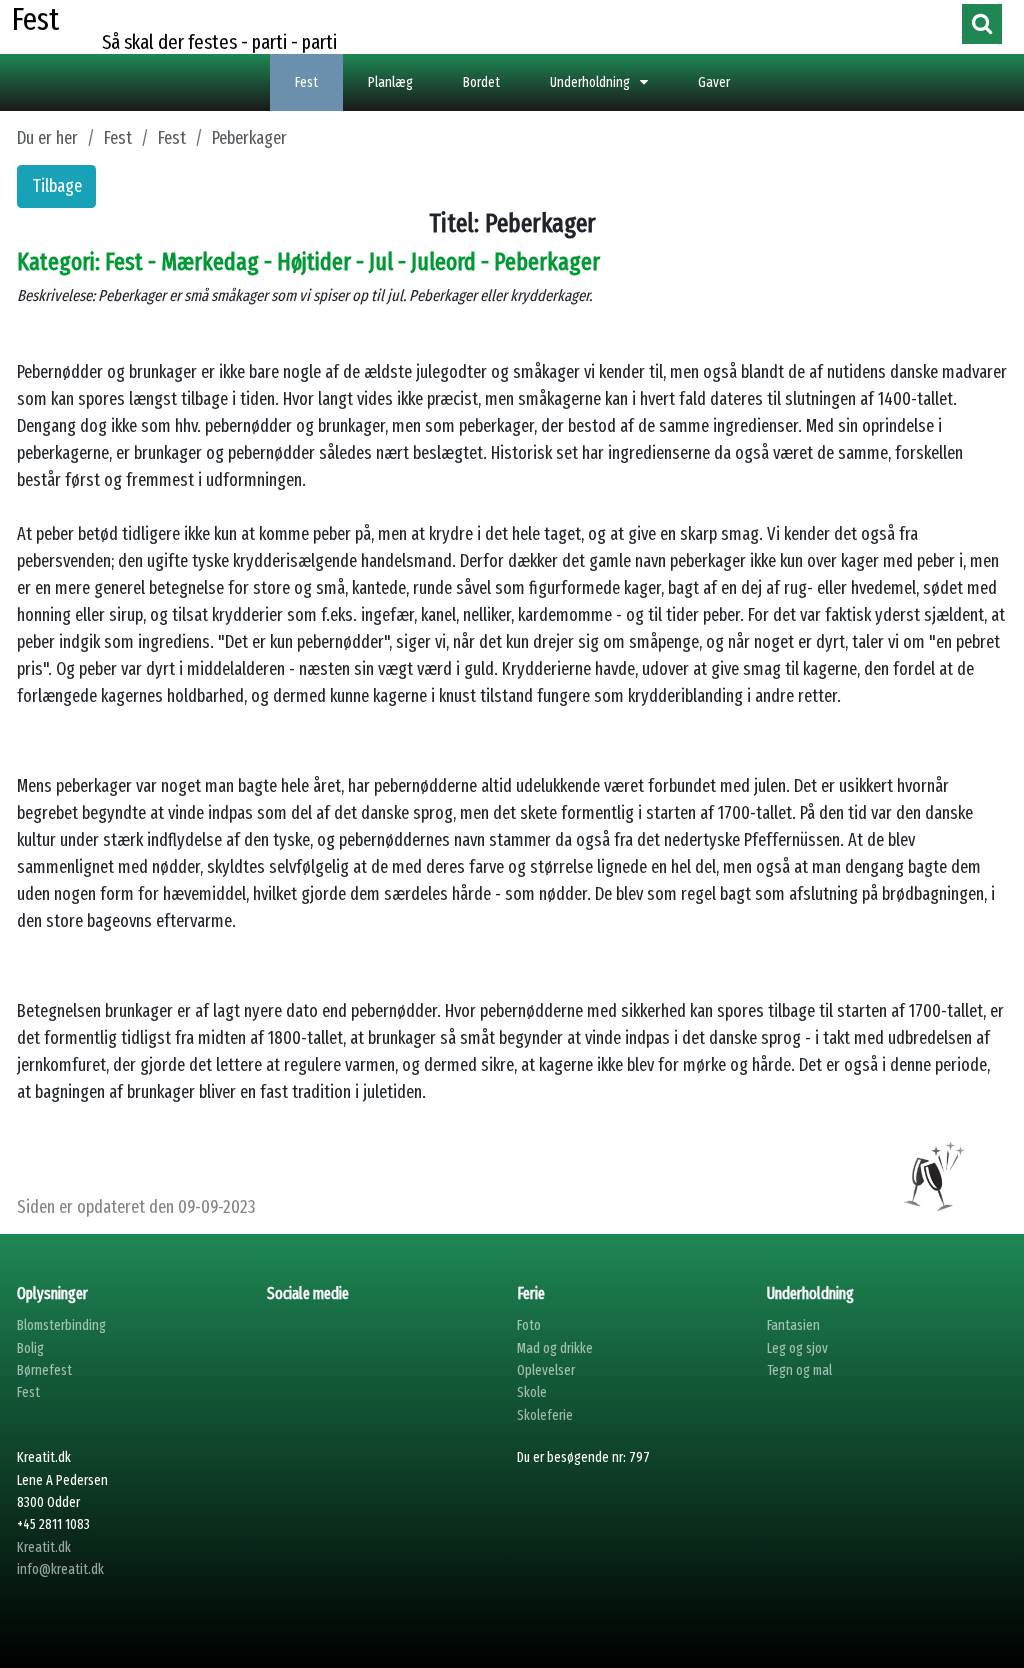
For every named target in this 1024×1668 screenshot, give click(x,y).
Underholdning (590, 82)
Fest (306, 82)
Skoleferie (545, 1415)
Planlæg (390, 82)
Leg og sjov (797, 1348)
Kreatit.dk (44, 1547)
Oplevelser (546, 1370)
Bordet (481, 82)
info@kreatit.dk (60, 1569)
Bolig (30, 1348)
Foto (529, 1325)
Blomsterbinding (61, 1325)
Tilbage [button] (57, 186)
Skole (532, 1392)
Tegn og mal (799, 1370)
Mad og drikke (555, 1348)
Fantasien (793, 1325)
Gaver (714, 82)
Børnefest (44, 1370)
